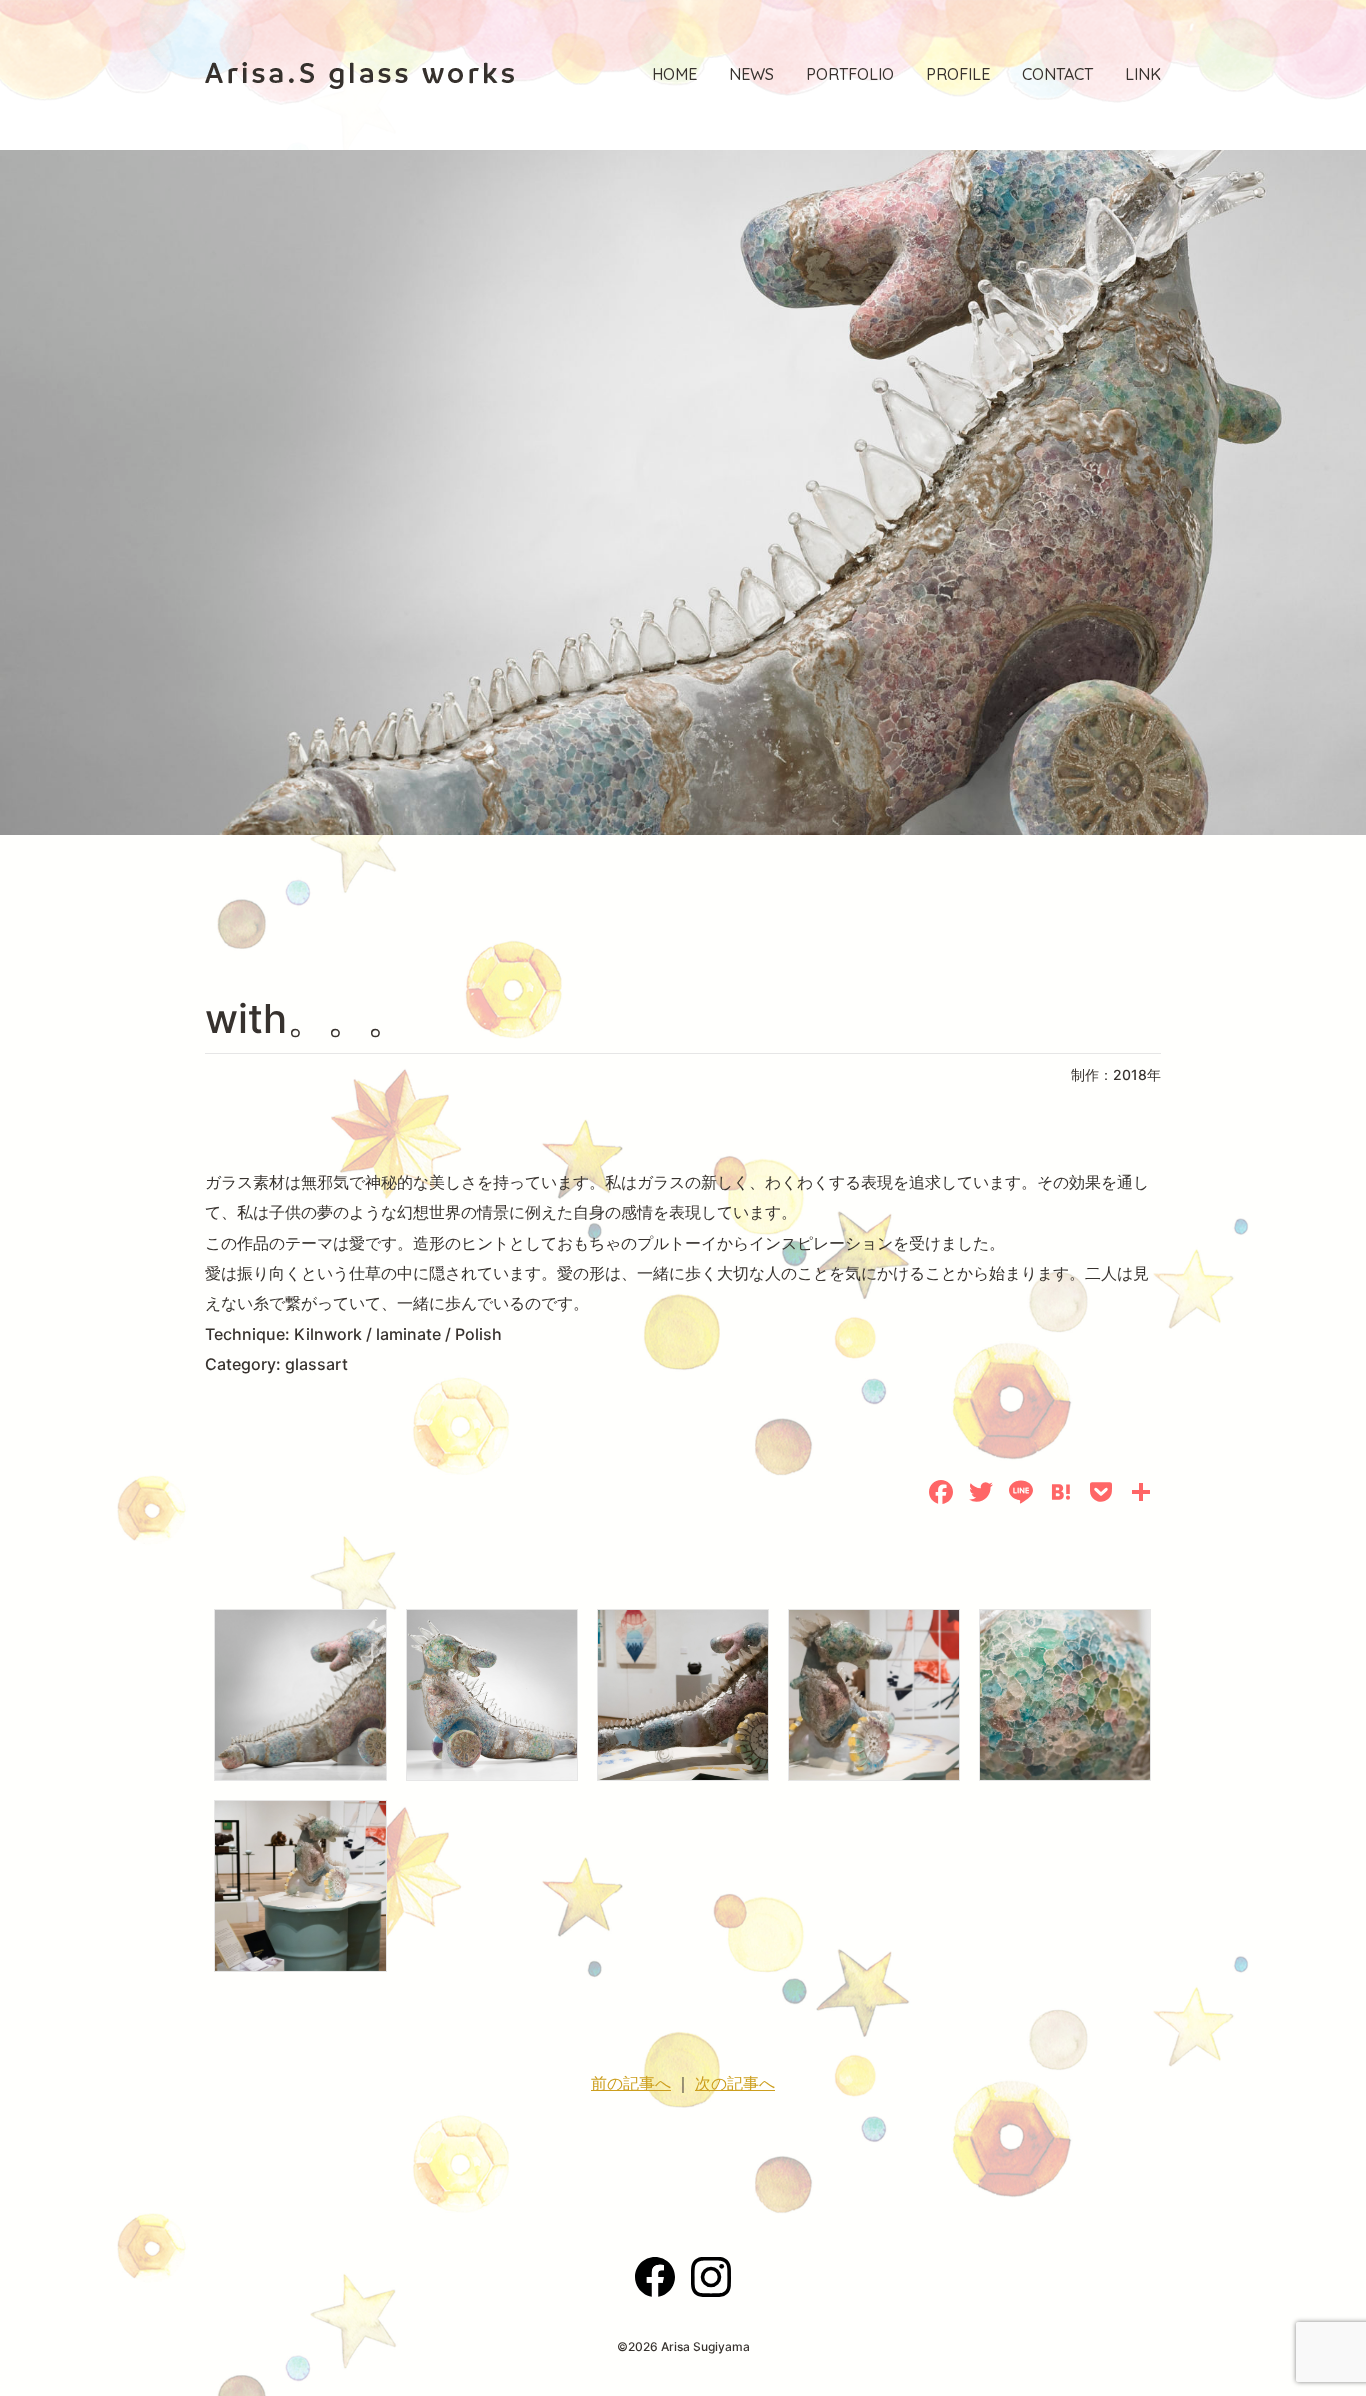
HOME (674, 74)
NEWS (751, 74)
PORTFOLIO (850, 74)
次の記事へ (735, 2083)
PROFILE (958, 74)
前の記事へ (631, 2083)
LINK (1143, 74)
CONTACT (1057, 74)
